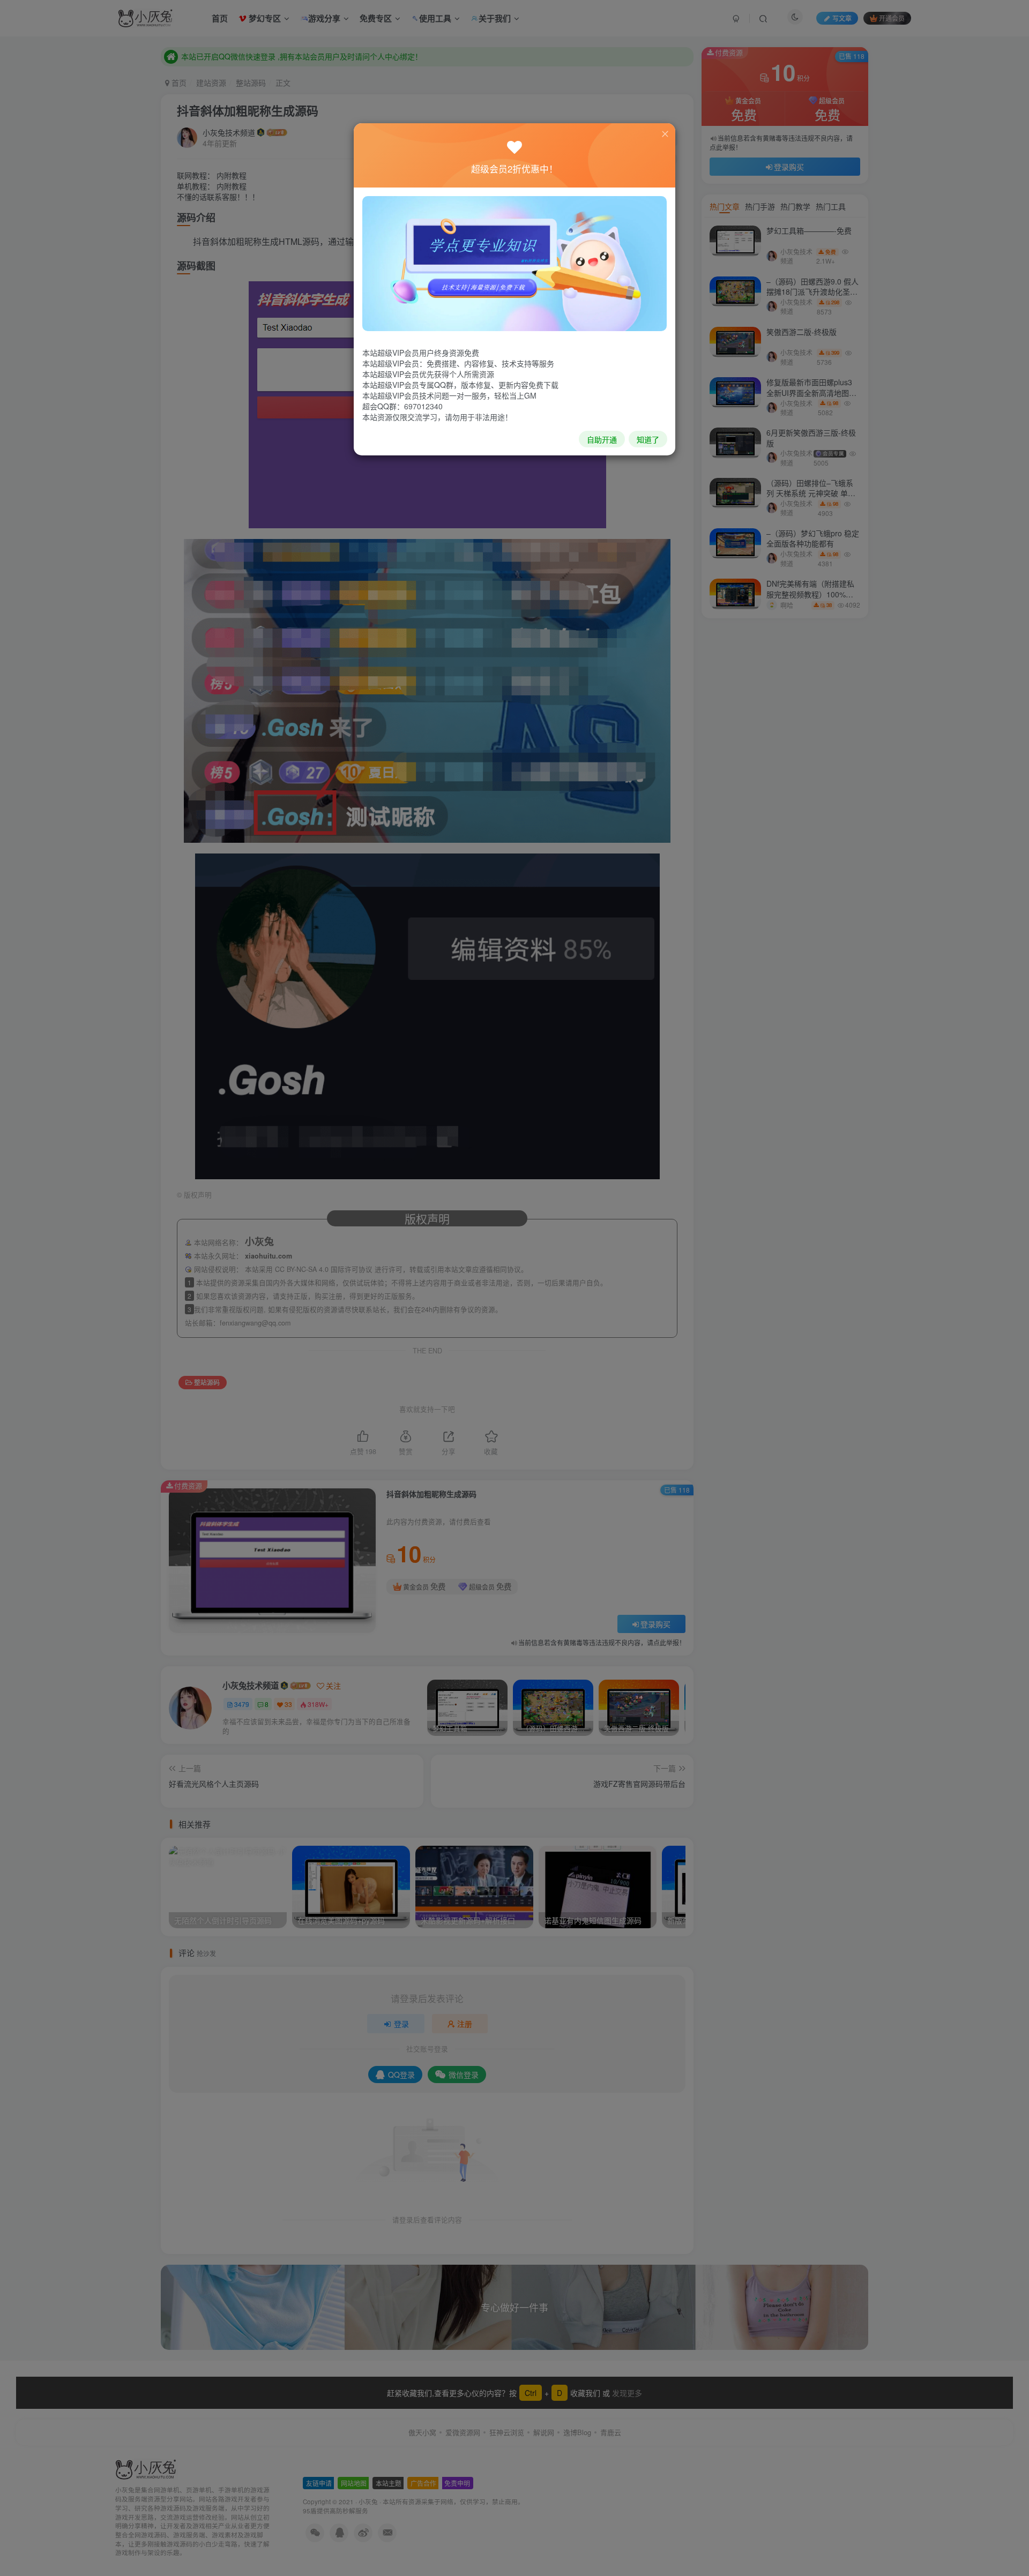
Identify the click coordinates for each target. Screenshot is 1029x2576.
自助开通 (602, 439)
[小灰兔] (514, 263)
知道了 (648, 439)
